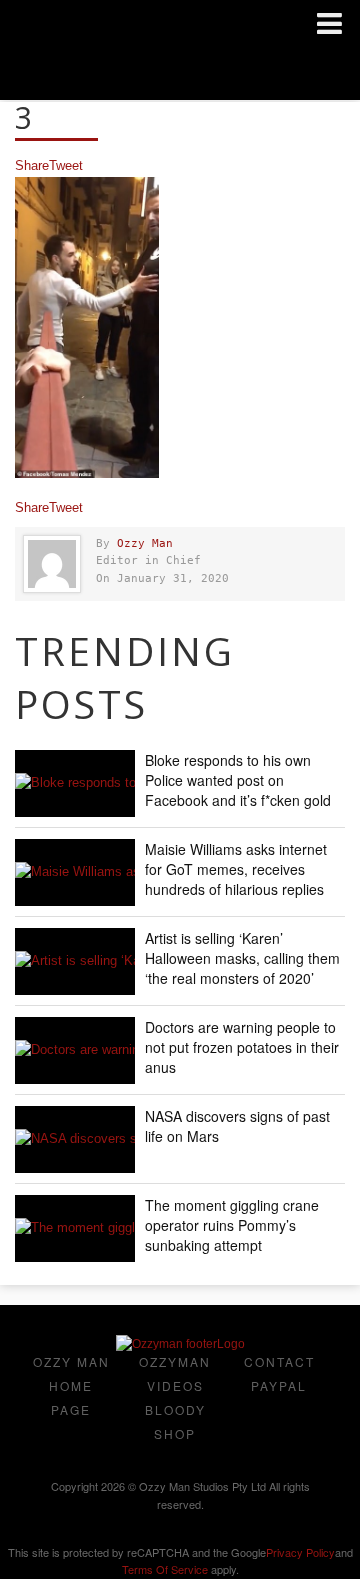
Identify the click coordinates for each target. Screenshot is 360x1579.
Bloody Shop (175, 1421)
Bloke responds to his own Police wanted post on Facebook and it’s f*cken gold (238, 780)
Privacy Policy (300, 1552)
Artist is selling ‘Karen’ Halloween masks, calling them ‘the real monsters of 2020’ (242, 958)
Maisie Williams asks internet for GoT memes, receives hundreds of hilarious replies (236, 869)
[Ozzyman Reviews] (180, 1344)
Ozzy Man (145, 543)
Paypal (279, 1385)
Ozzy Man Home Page (71, 1385)
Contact (279, 1361)
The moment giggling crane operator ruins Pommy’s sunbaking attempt (232, 1225)
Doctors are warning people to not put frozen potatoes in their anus (242, 1047)
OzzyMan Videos (175, 1373)
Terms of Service (165, 1569)
